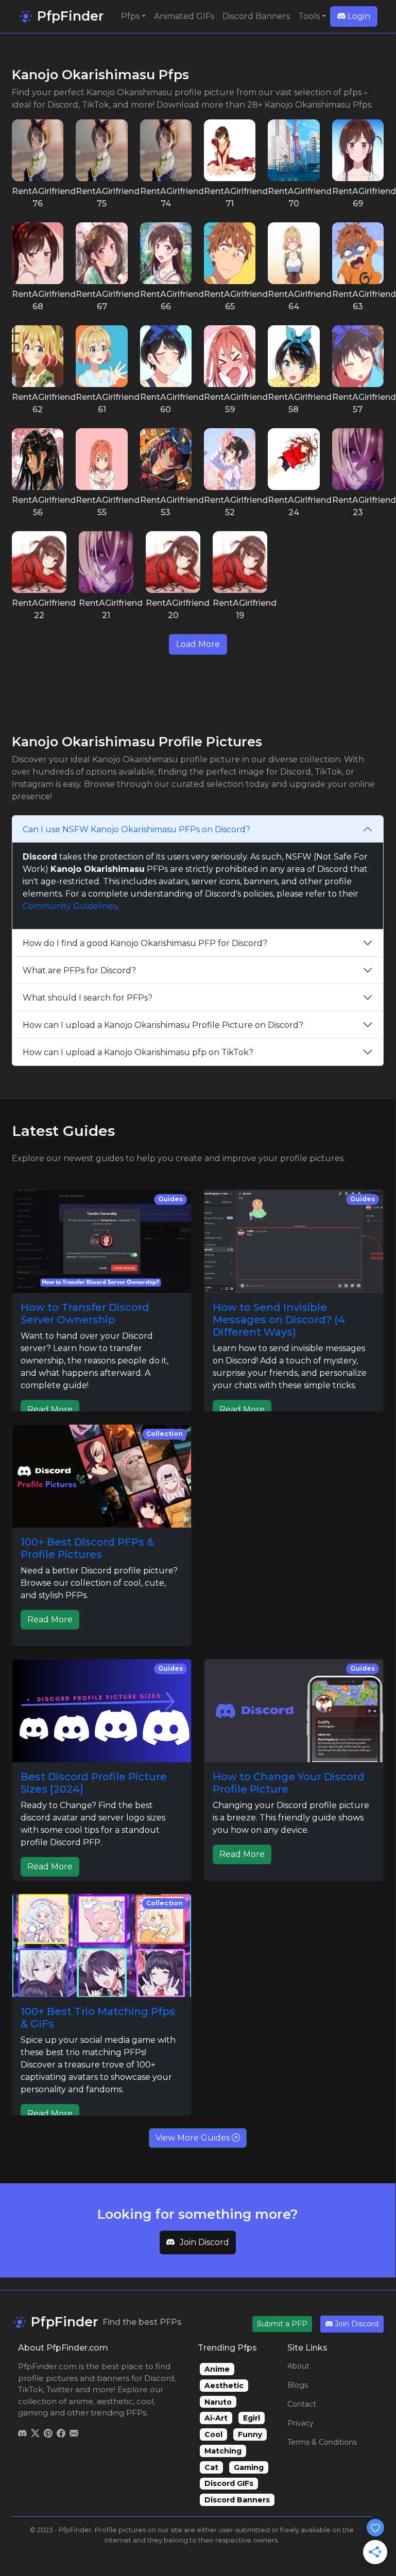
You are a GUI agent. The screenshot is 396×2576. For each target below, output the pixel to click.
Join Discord (204, 2242)
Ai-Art (216, 2418)
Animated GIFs (184, 16)
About (298, 2366)
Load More (198, 644)
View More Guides (194, 2138)
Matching (223, 2451)
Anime (217, 2369)
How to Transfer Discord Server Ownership (85, 1313)
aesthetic (115, 2401)
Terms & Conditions (322, 2442)
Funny (250, 2434)
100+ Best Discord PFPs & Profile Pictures (87, 1548)
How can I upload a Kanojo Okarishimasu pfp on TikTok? (138, 1052)
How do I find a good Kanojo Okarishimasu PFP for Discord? (145, 943)
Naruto (218, 2402)
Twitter (60, 2389)
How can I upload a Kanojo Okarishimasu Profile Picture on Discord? (163, 1025)
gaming (33, 2413)
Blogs (298, 2385)
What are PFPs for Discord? (79, 970)
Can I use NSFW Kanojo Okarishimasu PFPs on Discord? (136, 829)
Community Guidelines (70, 906)
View (38, 150)
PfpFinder (68, 16)
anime (81, 2401)
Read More (50, 1409)
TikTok (30, 2389)
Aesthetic (224, 2386)
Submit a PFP (282, 2324)
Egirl (252, 2418)
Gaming (249, 2467)
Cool (213, 2434)
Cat (211, 2467)
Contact (302, 2404)
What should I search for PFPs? (88, 998)
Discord (159, 2378)
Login (358, 16)
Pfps (130, 16)
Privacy (300, 2423)
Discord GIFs (229, 2483)
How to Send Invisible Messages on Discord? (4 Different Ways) (279, 1320)
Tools (309, 16)
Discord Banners (256, 16)
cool (145, 2401)
